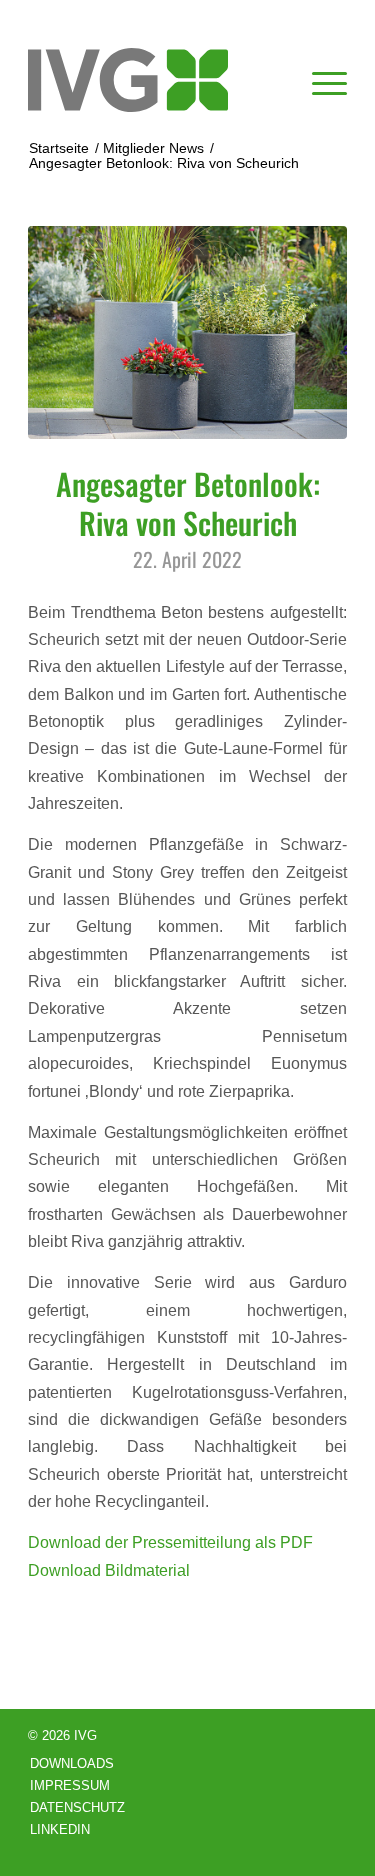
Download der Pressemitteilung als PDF (170, 1542)
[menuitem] (319, 80)
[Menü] (319, 80)
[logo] (155, 80)
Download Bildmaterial (109, 1570)
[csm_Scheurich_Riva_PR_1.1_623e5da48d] (187, 332)
